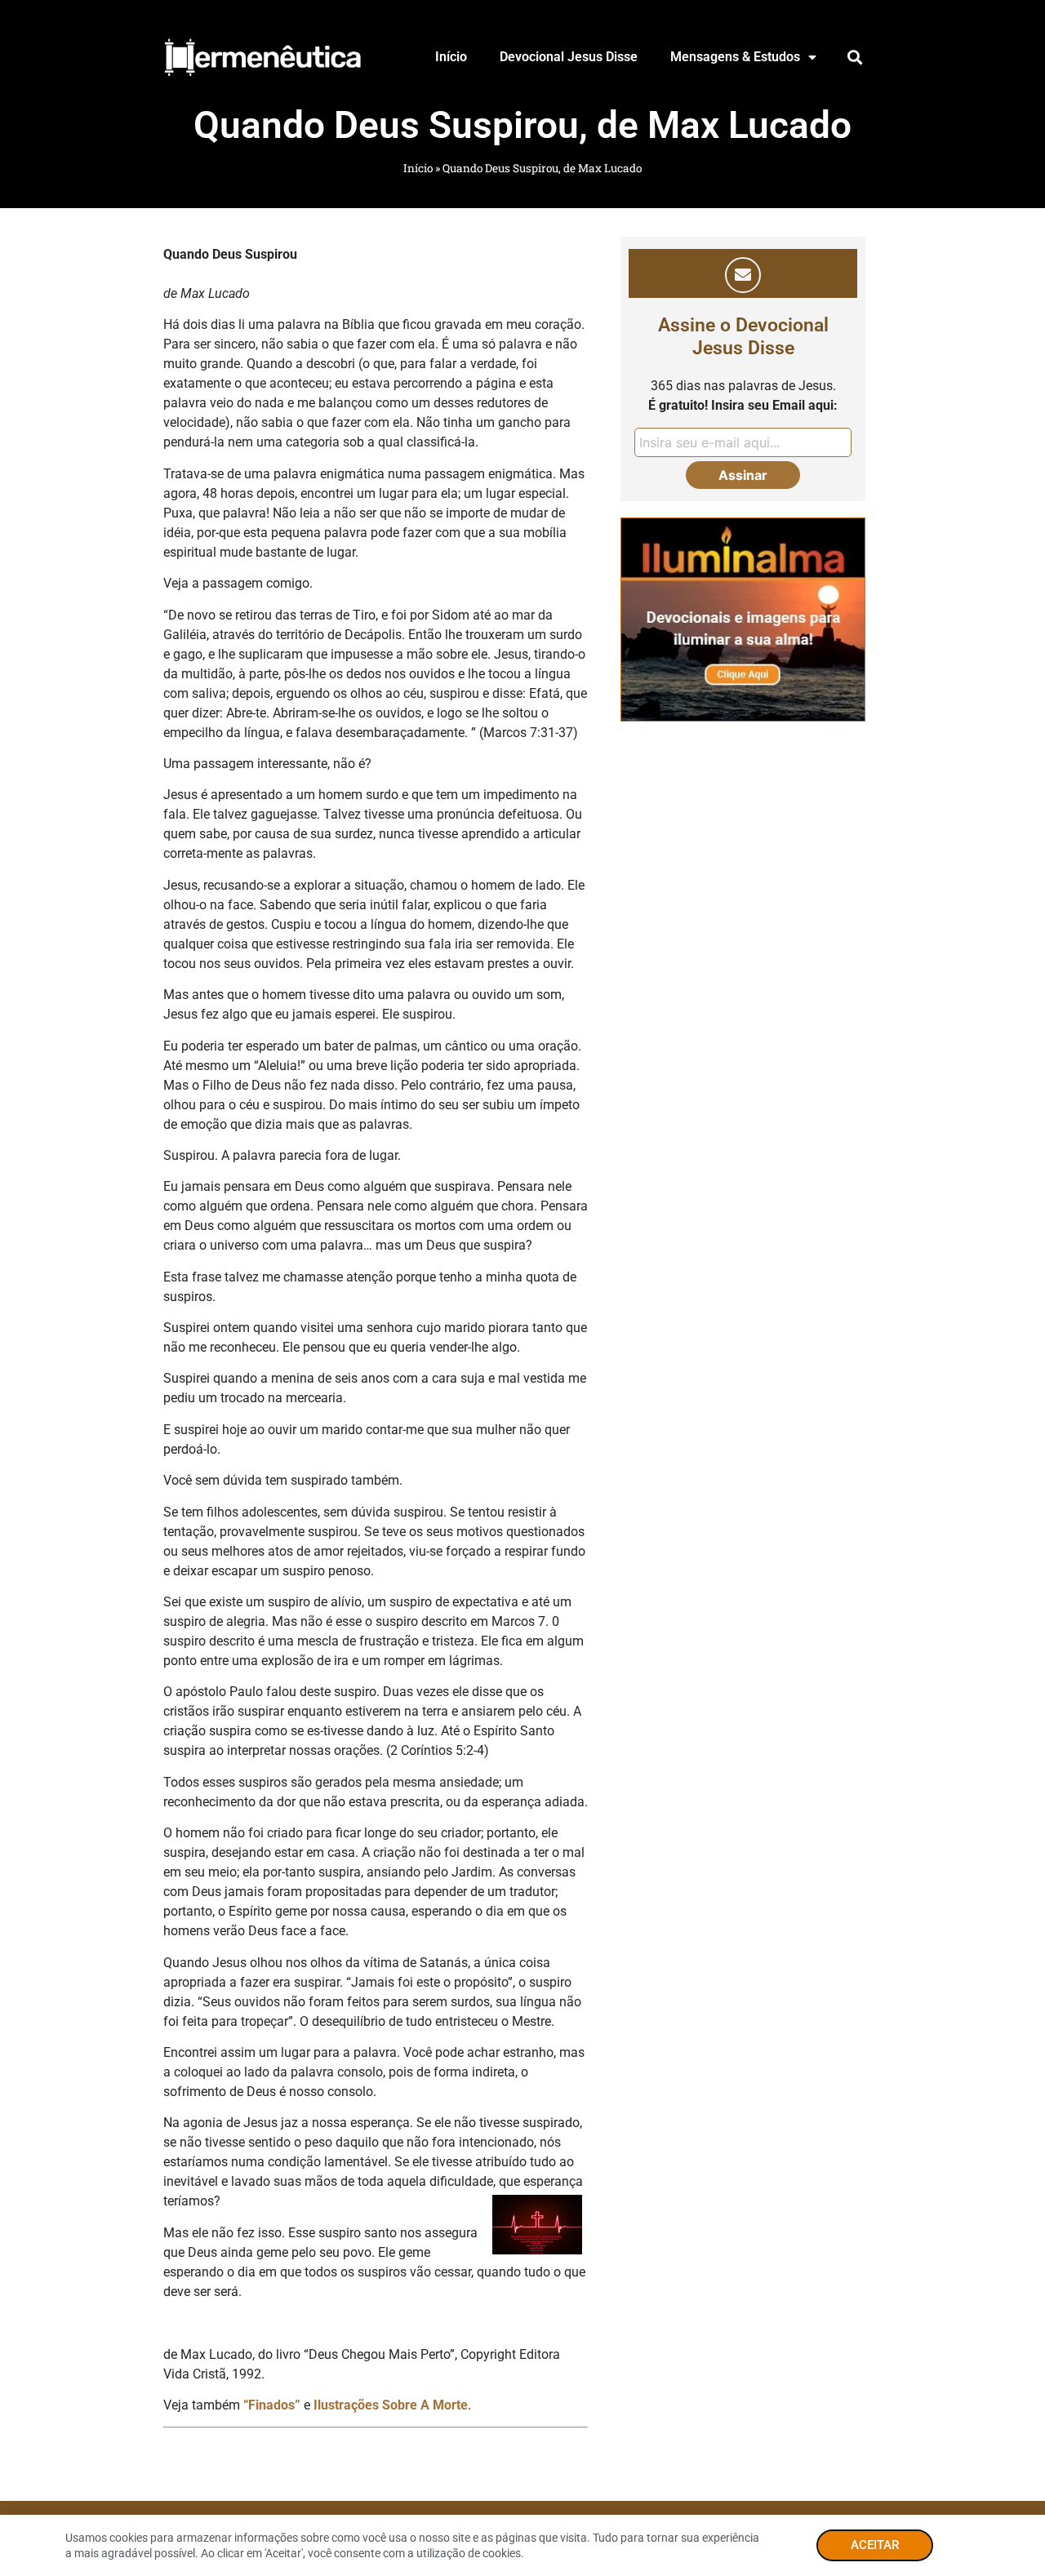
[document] (522, 1288)
